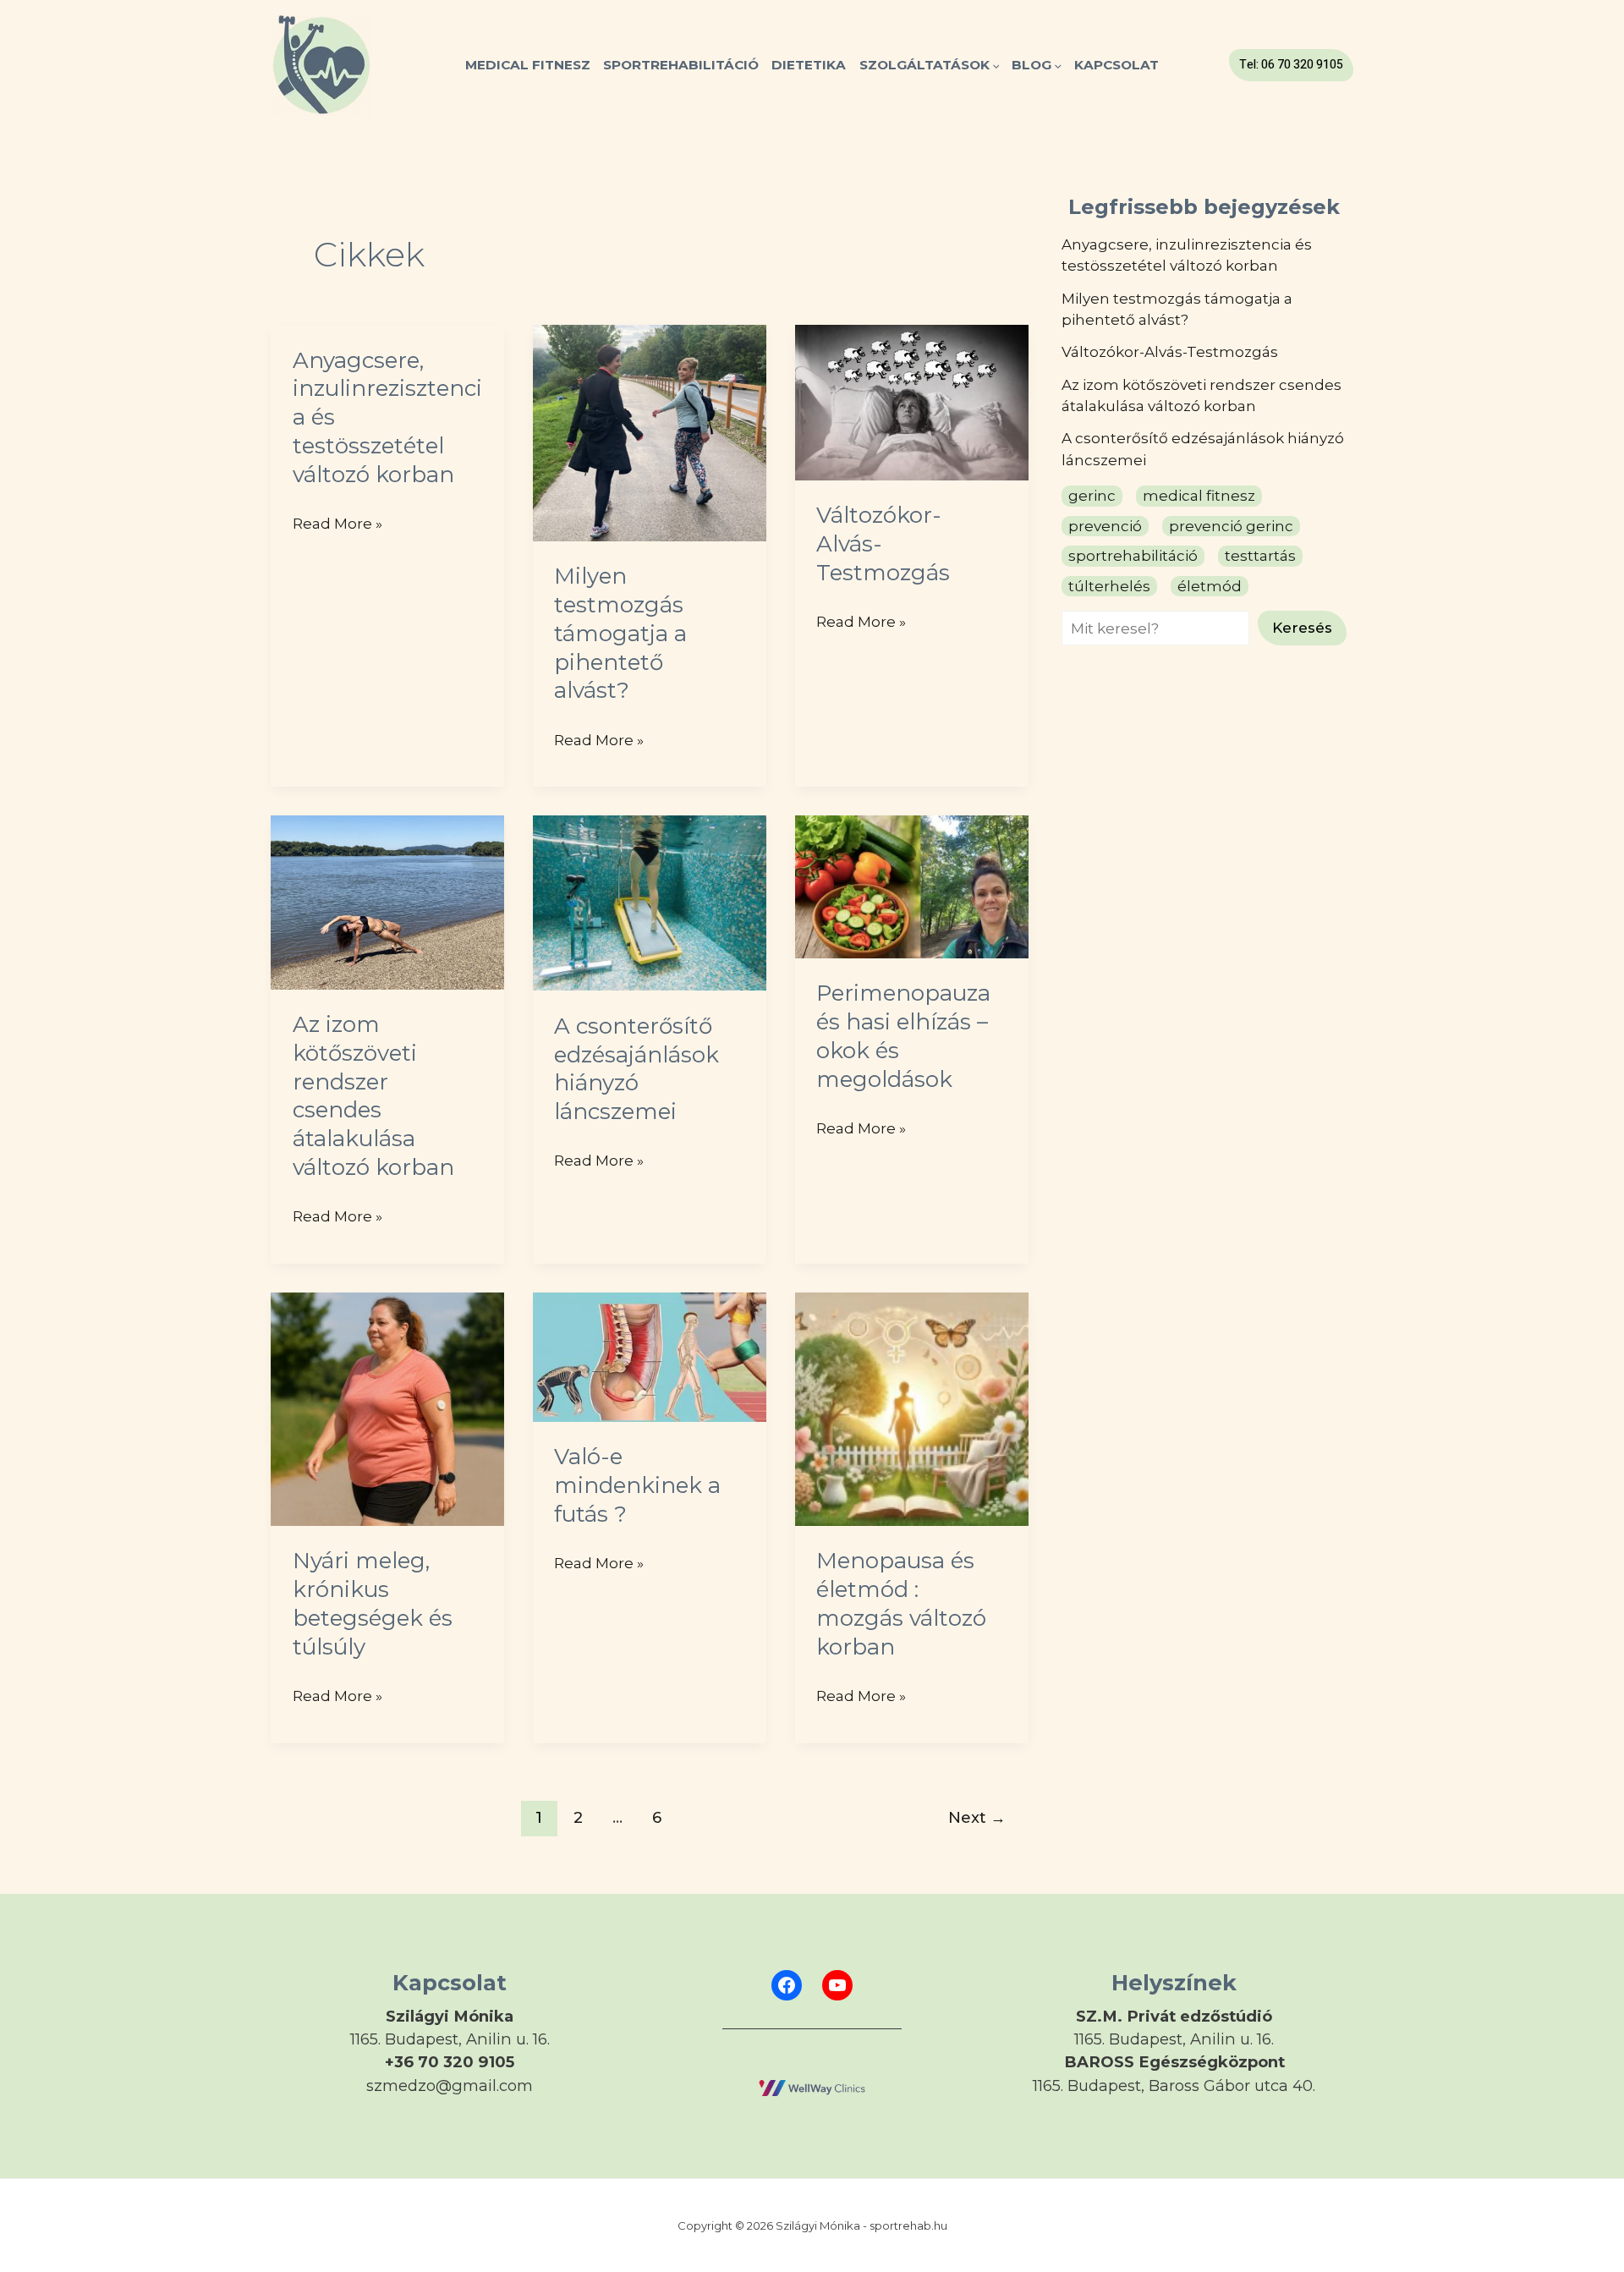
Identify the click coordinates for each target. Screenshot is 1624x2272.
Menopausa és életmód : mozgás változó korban (901, 1603)
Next (977, 1817)
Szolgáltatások (924, 65)
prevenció (1105, 525)
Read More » (337, 526)
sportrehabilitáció (1133, 556)
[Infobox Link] (450, 2042)
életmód (1210, 585)
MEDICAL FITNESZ (528, 65)
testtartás (1260, 556)
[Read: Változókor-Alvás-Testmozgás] (912, 401)
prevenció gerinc (1231, 525)
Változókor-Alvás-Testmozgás (1170, 352)
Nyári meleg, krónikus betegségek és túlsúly (373, 1603)
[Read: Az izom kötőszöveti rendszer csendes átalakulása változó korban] (387, 901)
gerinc (1092, 496)
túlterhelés (1109, 585)
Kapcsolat (1116, 65)
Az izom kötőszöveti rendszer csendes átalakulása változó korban (373, 1096)
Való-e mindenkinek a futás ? (637, 1485)
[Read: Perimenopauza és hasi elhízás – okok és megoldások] (912, 886)
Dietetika (809, 65)
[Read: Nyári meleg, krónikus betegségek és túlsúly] (387, 1408)
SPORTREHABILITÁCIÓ (681, 65)
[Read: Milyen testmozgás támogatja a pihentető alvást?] (650, 431)
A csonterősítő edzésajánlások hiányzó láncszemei (636, 1069)
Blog (1031, 65)
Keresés (1302, 628)
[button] (995, 65)
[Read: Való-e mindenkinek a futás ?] (650, 1356)
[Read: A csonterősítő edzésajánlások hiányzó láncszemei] (650, 902)
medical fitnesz (1199, 496)
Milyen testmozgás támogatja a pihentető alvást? (620, 633)
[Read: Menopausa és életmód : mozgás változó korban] (912, 1408)
